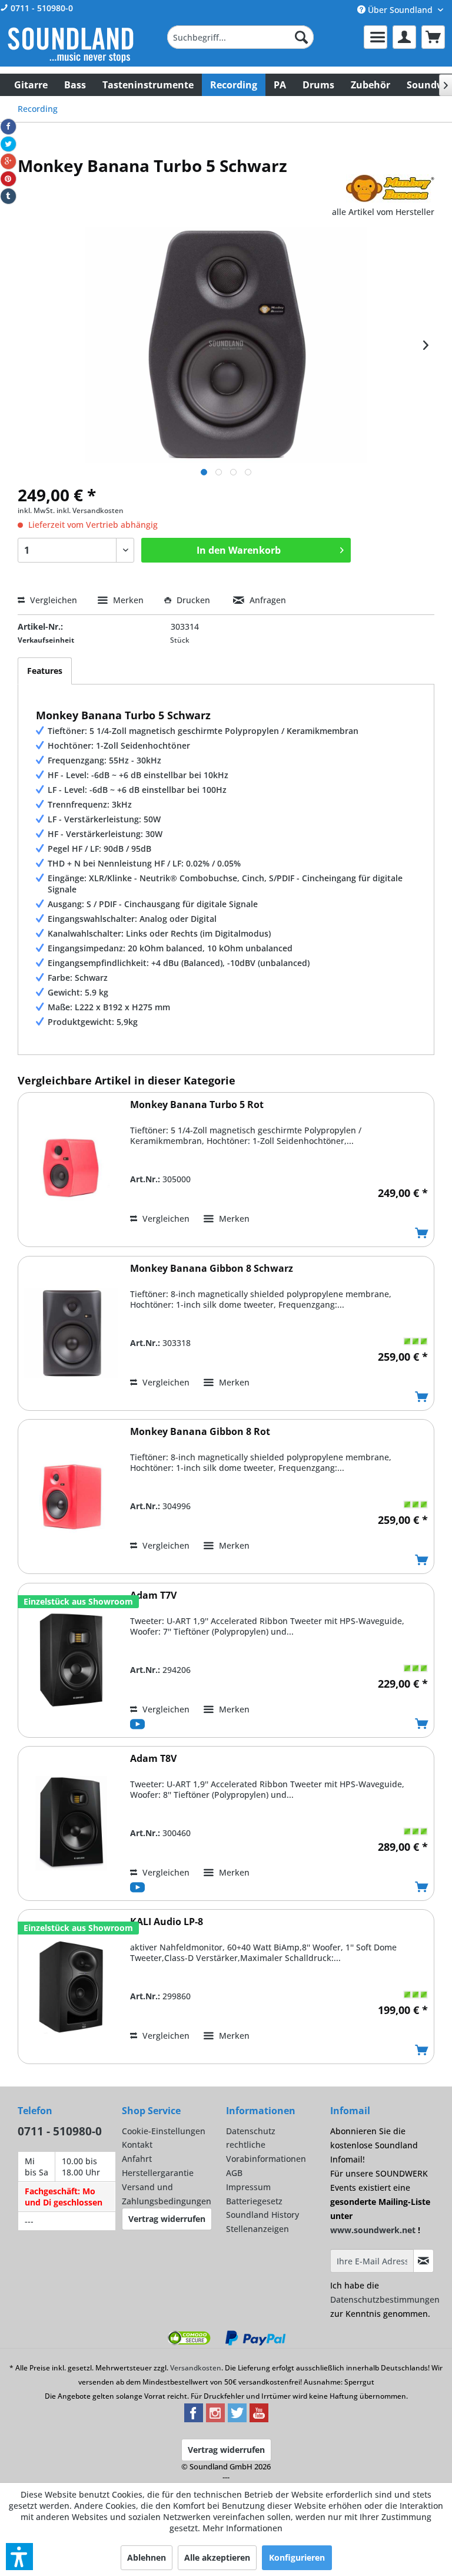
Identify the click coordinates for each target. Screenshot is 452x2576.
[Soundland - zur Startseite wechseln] (71, 45)
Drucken (193, 600)
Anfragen (267, 600)
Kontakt (137, 2145)
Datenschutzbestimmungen (385, 2299)
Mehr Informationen (242, 2528)
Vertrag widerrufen (167, 2219)
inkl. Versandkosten (90, 510)
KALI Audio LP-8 (167, 1922)
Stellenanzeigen (257, 2229)
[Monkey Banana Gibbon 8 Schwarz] (71, 1333)
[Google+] (8, 161)
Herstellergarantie (158, 2173)
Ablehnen (147, 2557)
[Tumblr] (8, 196)
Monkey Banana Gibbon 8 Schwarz (212, 1269)
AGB (234, 2173)
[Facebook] (8, 127)
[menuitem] (241, 37)
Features (45, 671)
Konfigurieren (297, 2557)
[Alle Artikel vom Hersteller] (390, 189)
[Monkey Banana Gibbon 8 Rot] (71, 1497)
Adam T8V (153, 1759)
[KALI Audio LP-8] (71, 1987)
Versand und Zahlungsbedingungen (167, 2194)
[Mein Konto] (404, 37)
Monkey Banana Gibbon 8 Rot (200, 1432)
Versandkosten (196, 2368)
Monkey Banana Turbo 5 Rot (197, 1105)
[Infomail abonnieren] (423, 2261)
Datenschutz (251, 2131)
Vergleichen (52, 600)
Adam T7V (153, 1595)
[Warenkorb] (433, 37)
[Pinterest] (8, 179)
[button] (19, 2557)
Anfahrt (137, 2159)
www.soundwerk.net (373, 2230)
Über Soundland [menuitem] (400, 10)
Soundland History (262, 2215)
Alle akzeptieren (217, 2557)
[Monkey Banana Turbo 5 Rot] (71, 1170)
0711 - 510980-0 (41, 8)
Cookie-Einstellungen (164, 2131)
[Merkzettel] (375, 37)
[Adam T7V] (71, 1660)
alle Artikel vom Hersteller (383, 212)
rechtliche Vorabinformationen (266, 2152)
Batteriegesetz (254, 2201)
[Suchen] (301, 37)
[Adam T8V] (71, 1823)
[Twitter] (8, 144)
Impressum (248, 2187)
